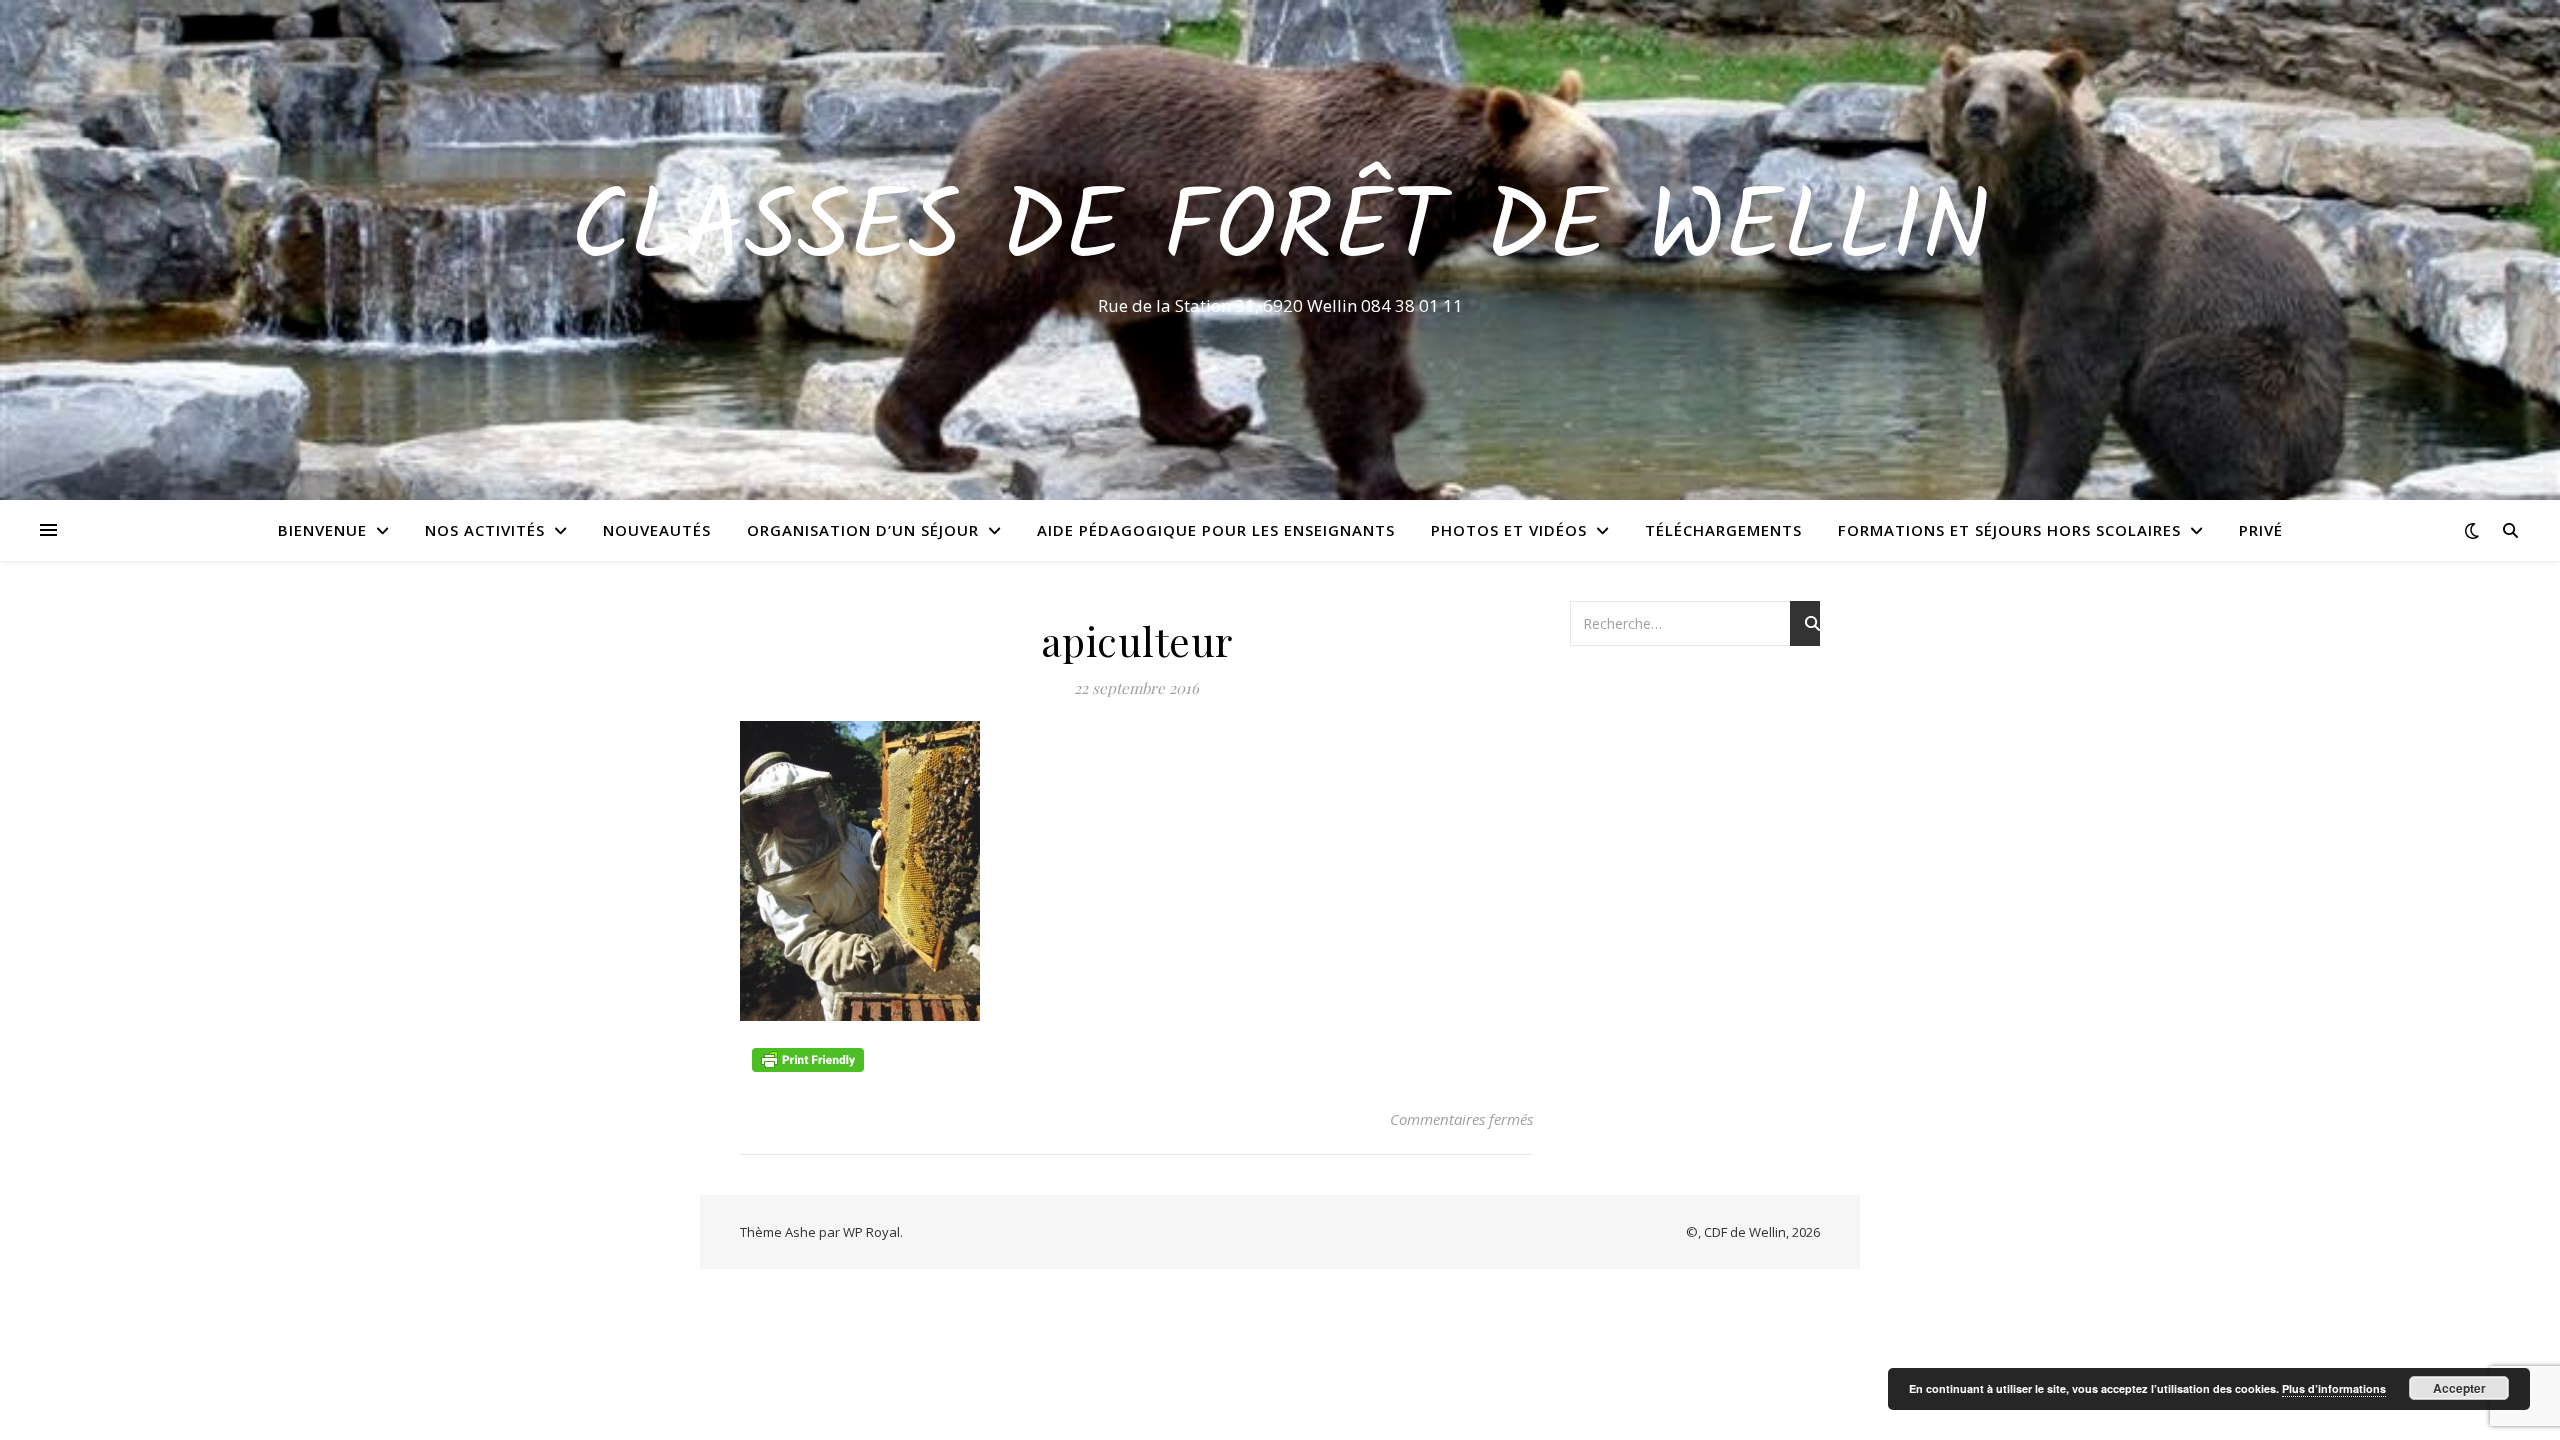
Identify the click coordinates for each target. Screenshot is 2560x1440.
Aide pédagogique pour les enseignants (1216, 530)
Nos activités (485, 530)
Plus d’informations (2334, 1388)
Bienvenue (322, 530)
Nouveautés (657, 530)
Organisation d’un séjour (863, 530)
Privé (2261, 530)
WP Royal (871, 1232)
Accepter (2459, 1388)
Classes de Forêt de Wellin (1280, 232)
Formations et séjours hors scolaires (2009, 530)
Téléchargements (1723, 530)
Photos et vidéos (1509, 530)
